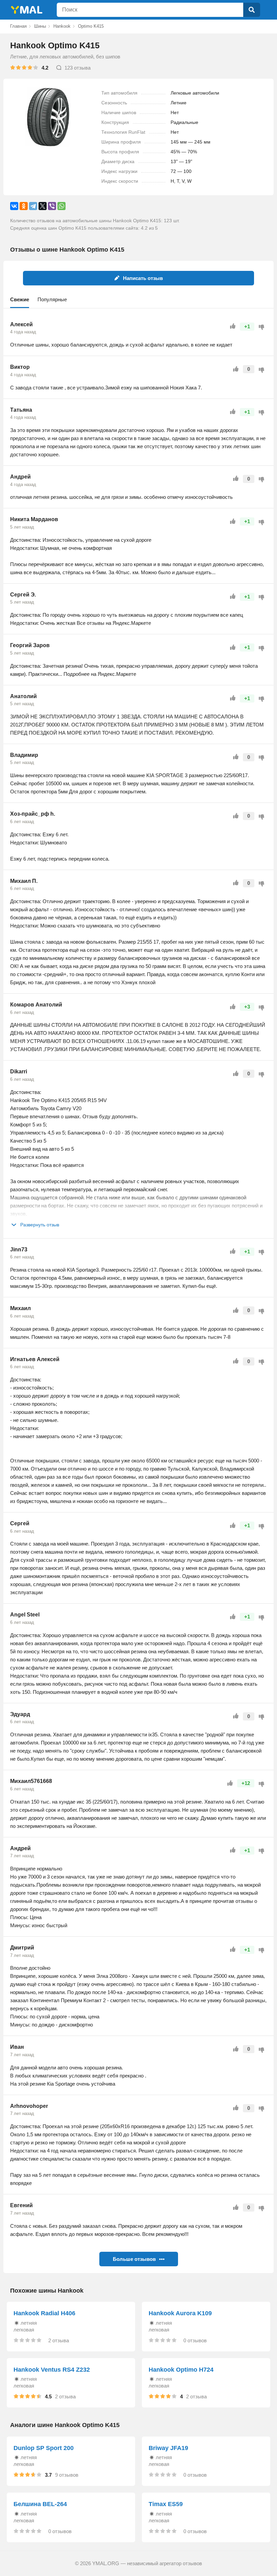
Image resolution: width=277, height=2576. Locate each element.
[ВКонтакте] (14, 206)
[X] (43, 206)
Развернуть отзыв (40, 1225)
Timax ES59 (166, 2504)
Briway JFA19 (168, 2448)
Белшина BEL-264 (40, 2504)
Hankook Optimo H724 (181, 2370)
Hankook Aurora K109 (180, 2313)
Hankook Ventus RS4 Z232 (52, 2370)
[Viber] (52, 206)
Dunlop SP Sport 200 (44, 2448)
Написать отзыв (143, 278)
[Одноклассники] (24, 206)
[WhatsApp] (61, 206)
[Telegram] (33, 206)
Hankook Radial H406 (44, 2313)
